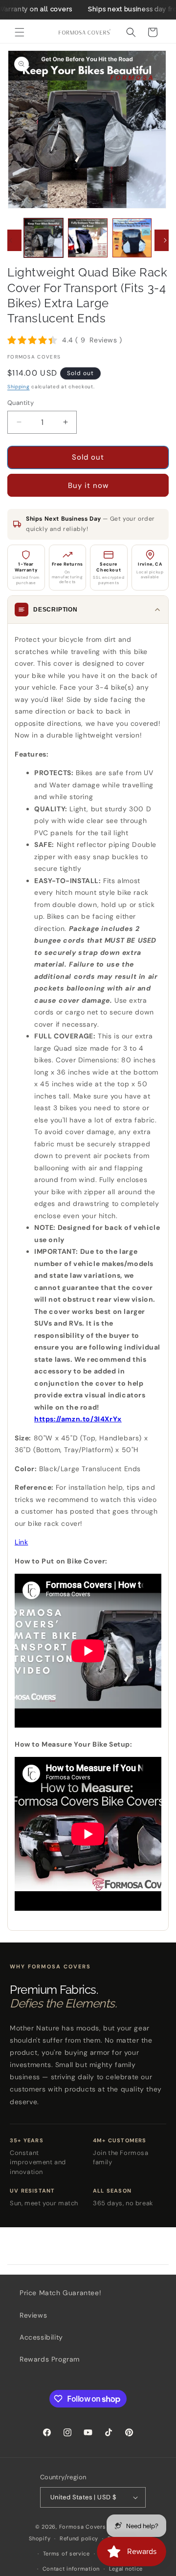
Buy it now (88, 486)
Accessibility (41, 2337)
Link (21, 1542)
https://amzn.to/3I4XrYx (78, 1419)
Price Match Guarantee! (60, 2293)
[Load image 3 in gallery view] (132, 238)
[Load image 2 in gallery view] (88, 238)
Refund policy (79, 2538)
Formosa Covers (83, 2527)
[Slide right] (165, 240)
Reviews (33, 2315)
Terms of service (66, 2554)
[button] (20, 32)
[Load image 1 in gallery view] (44, 238)
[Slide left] (11, 240)
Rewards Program (50, 2359)
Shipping (19, 387)
